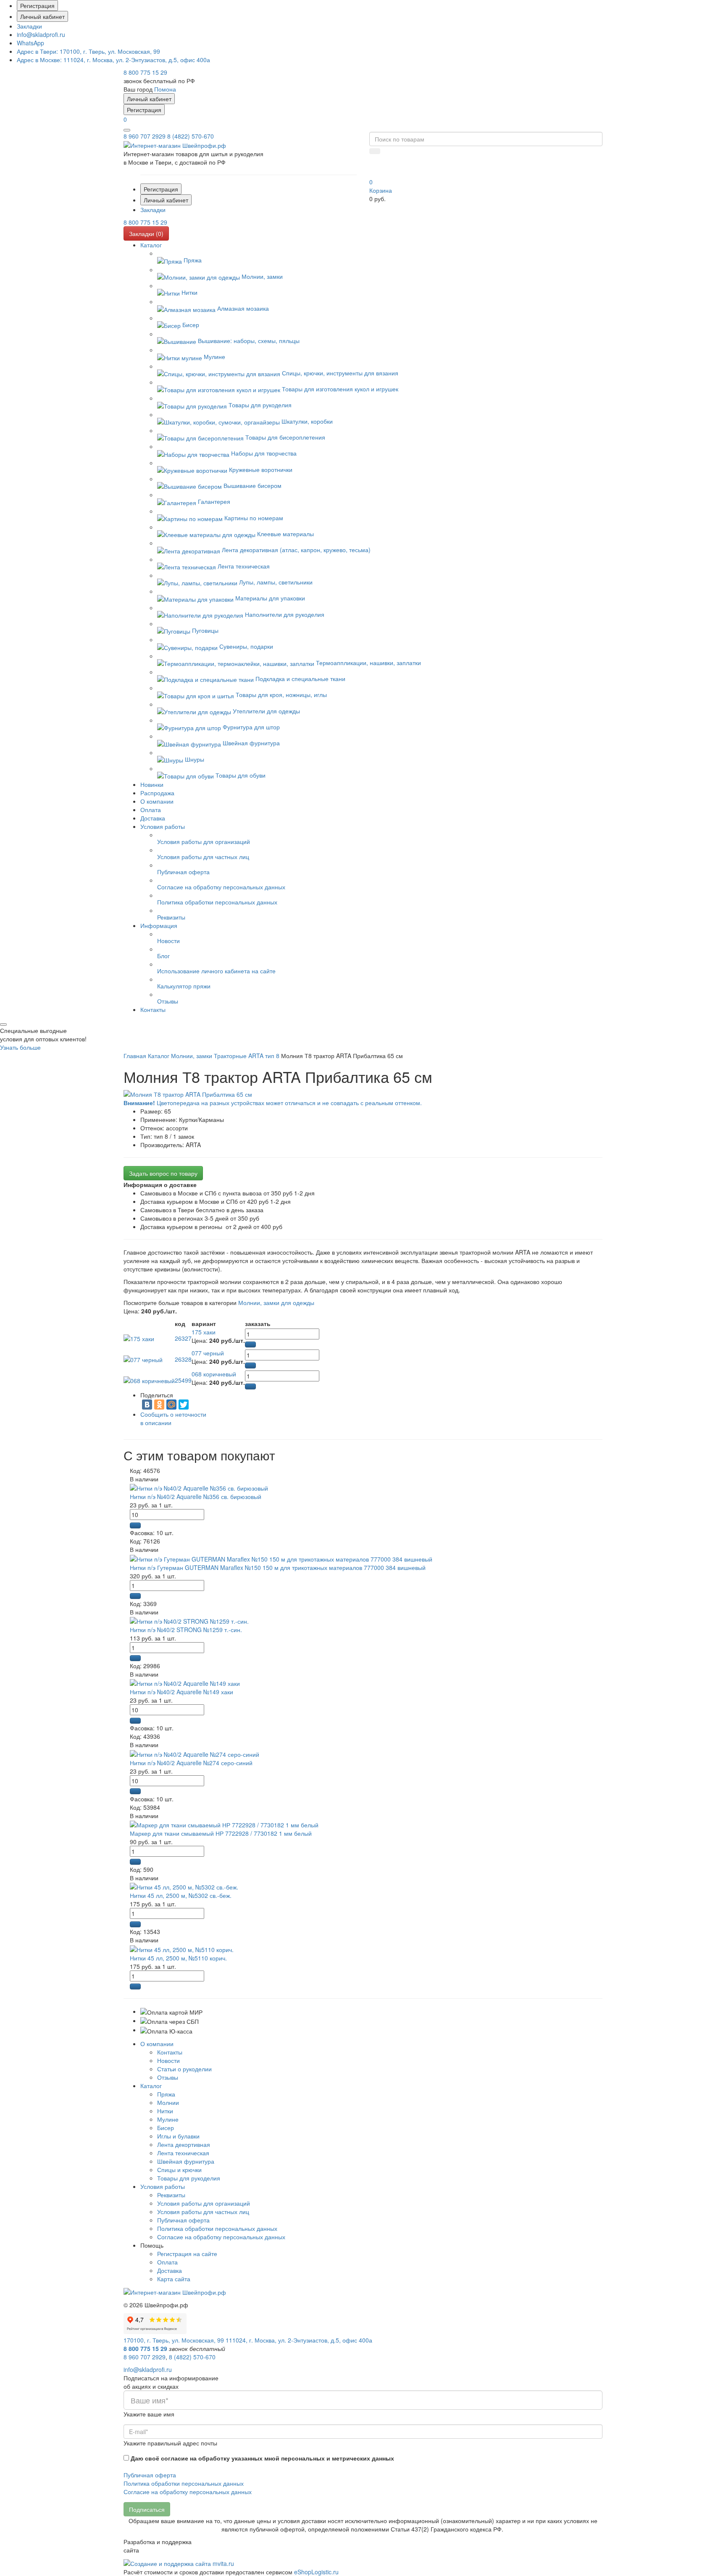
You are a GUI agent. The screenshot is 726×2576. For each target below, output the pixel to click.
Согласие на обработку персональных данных (221, 2237)
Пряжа (166, 2094)
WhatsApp (30, 43)
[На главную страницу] (175, 144)
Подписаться (147, 2509)
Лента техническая (183, 2153)
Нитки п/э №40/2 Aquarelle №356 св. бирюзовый (196, 1496)
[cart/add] (250, 1344)
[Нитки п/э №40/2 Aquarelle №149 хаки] (185, 1682)
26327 (183, 1338)
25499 (183, 1380)
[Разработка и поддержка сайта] (179, 2563)
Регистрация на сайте (187, 2254)
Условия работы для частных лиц (203, 2212)
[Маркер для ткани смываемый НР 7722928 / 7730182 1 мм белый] (224, 1824)
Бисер (166, 2128)
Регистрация (37, 5)
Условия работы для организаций (204, 2203)
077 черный (208, 1353)
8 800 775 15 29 (145, 72)
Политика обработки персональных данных (217, 2228)
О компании (157, 2044)
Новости (168, 2060)
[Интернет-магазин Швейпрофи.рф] (175, 2291)
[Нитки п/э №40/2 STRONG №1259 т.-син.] (189, 1620)
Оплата (167, 2262)
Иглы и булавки (178, 2136)
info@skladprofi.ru (41, 34)
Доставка (170, 2270)
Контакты (170, 2052)
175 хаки (204, 1332)
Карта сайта (174, 2279)
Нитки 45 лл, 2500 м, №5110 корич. (178, 1958)
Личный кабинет (42, 16)
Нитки (165, 2111)
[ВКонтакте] (147, 1405)
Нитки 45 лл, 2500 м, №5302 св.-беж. (181, 1895)
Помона (165, 89)
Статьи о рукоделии (184, 2069)
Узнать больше (20, 1047)
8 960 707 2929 (145, 136)
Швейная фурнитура (186, 2161)
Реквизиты (171, 2195)
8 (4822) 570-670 (191, 136)
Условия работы (163, 2186)
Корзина (381, 190)
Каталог (151, 2086)
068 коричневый (214, 1374)
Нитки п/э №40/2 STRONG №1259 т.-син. (186, 1630)
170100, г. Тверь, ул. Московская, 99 (88, 51)
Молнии (168, 2102)
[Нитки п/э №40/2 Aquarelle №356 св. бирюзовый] (199, 1487)
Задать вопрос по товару (163, 1173)
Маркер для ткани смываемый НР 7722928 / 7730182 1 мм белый (221, 1833)
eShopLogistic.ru (316, 2572)
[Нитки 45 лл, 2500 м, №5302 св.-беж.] (184, 1886)
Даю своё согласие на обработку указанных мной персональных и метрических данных (262, 2458)
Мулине (168, 2119)
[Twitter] (184, 1405)
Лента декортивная (184, 2144)
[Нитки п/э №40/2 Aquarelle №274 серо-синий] (195, 1753)
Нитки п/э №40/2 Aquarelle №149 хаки (181, 1692)
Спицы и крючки (179, 2170)
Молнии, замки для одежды (276, 1302)
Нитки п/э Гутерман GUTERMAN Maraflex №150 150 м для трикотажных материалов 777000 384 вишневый (278, 1567)
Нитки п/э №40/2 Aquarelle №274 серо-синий (191, 1763)
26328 (183, 1359)
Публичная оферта (183, 2220)
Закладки (29, 26)
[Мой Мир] (171, 1405)
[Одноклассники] (159, 1405)
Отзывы (168, 2077)
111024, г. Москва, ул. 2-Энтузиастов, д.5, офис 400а (113, 60)
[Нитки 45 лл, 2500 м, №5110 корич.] (182, 1948)
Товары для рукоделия (189, 2178)
